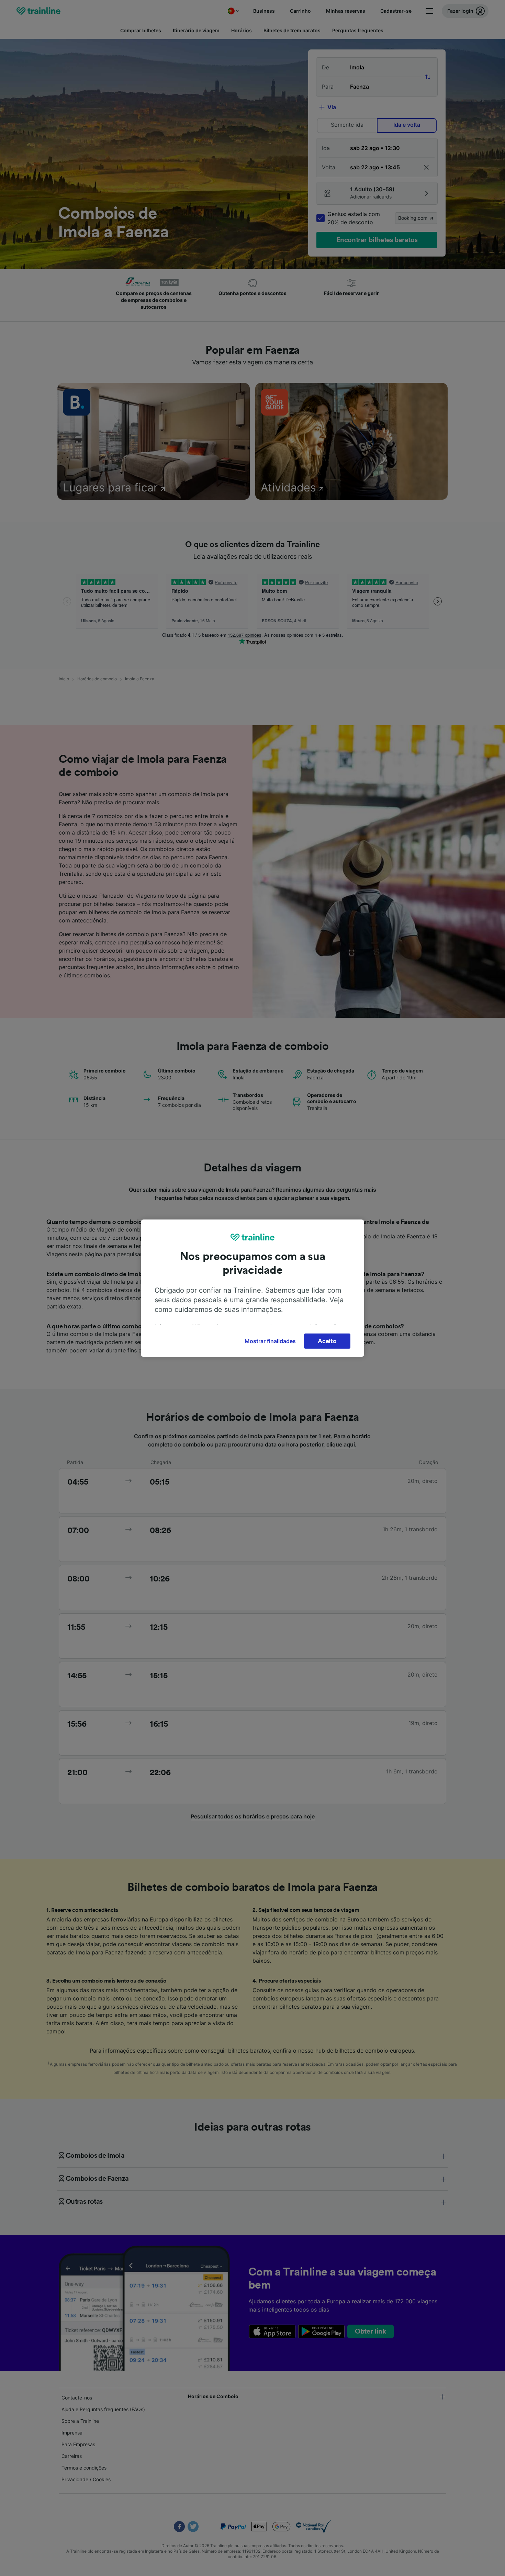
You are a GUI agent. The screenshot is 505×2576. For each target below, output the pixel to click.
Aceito (327, 1341)
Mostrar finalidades (270, 1341)
